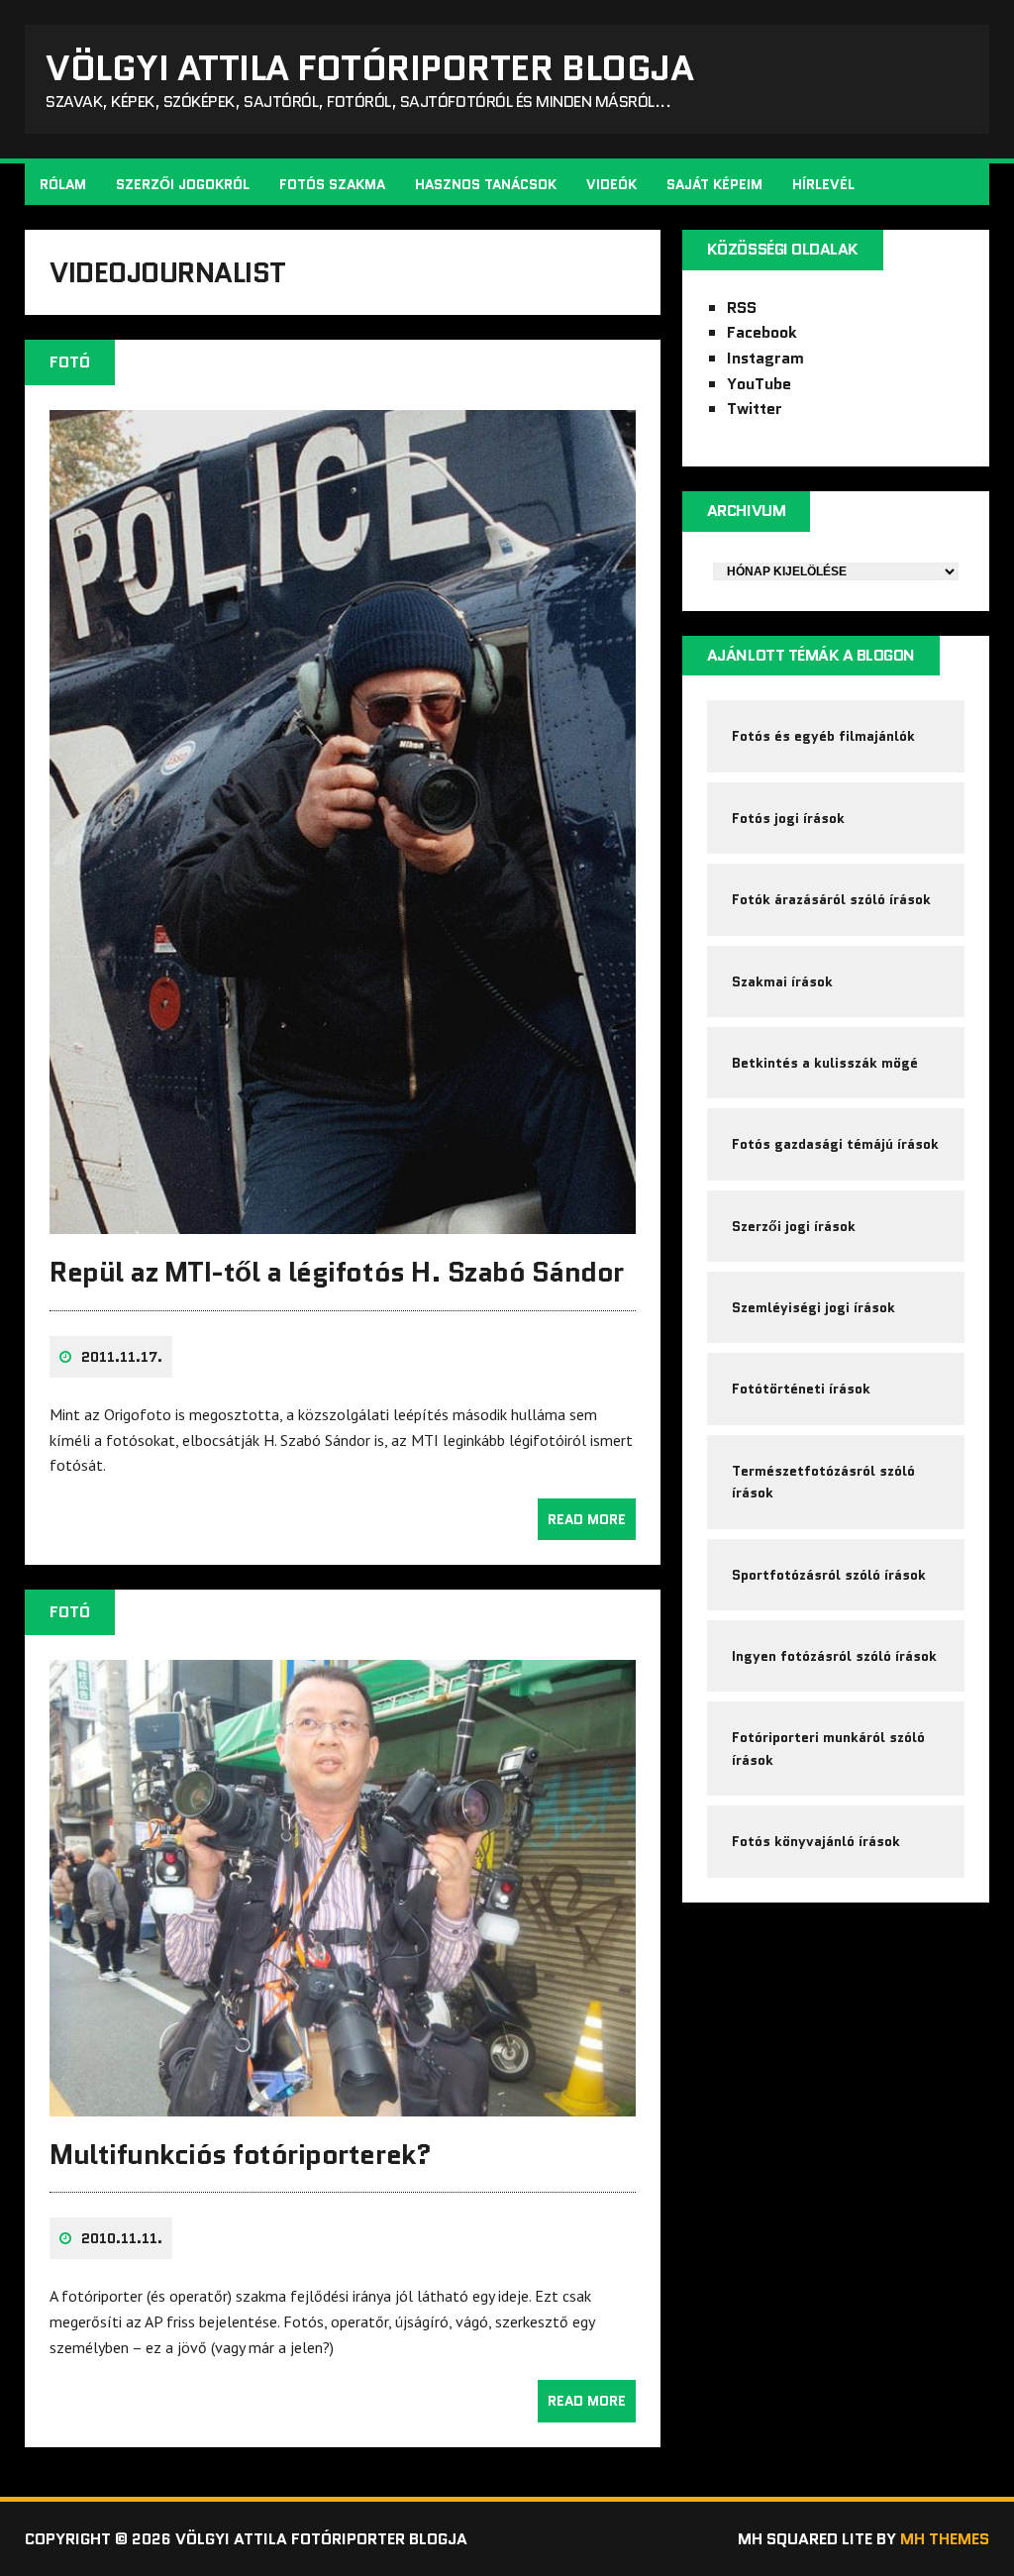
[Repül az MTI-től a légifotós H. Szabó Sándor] (343, 1221)
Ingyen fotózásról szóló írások (834, 1656)
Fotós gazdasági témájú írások (835, 1144)
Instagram (765, 358)
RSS (742, 308)
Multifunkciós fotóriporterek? (240, 2154)
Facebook (762, 332)
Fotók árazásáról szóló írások (831, 899)
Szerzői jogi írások (794, 1226)
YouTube (759, 384)
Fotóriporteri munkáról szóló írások (828, 1748)
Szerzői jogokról (183, 184)
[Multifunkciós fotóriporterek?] (343, 2103)
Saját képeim (714, 184)
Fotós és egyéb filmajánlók (823, 736)
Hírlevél (823, 184)
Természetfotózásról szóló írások (823, 1482)
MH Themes (945, 2539)
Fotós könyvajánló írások (816, 1841)
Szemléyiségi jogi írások (813, 1307)
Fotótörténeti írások (801, 1389)
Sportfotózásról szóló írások (829, 1575)
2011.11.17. (122, 1357)
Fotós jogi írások (788, 818)
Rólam (63, 184)
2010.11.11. (122, 2238)
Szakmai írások (782, 981)
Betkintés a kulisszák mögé (825, 1063)
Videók (611, 184)
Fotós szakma (332, 184)
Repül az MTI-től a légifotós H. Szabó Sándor (337, 1272)
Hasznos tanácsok (486, 184)
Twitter (755, 409)
